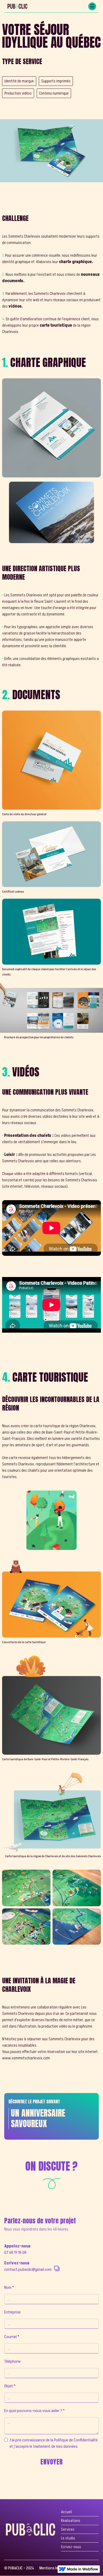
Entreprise (12, 2312)
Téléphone (12, 2361)
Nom (9, 2287)
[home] (16, 6)
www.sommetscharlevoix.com (26, 2058)
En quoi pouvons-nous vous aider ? (34, 2411)
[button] (92, 6)
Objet (10, 2386)
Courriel (12, 2337)
